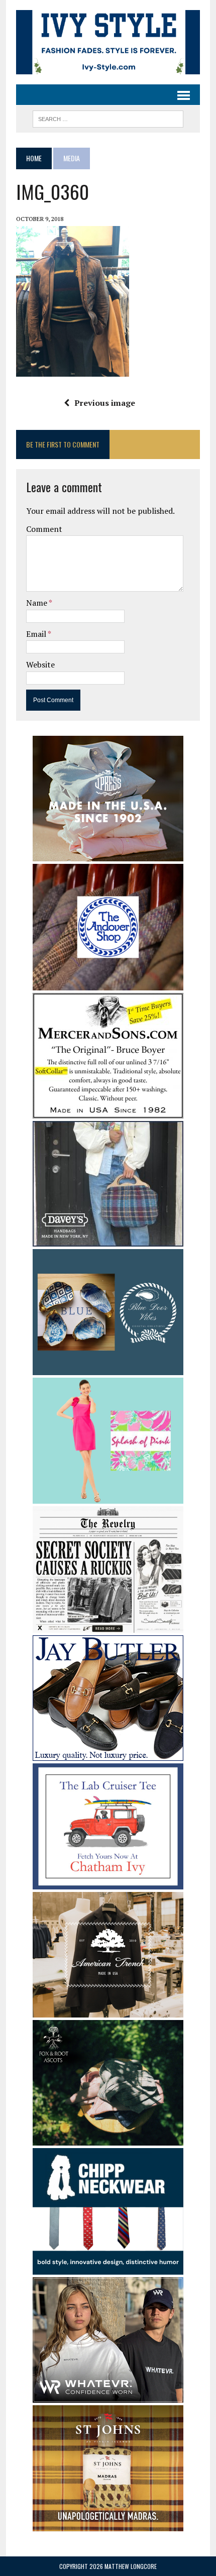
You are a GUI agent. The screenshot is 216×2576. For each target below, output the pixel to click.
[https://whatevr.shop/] (108, 2396)
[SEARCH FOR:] (108, 118)
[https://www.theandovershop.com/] (108, 983)
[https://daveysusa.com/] (108, 1240)
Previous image (105, 403)
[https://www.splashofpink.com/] (108, 1497)
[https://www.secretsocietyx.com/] (108, 1626)
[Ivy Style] (108, 42)
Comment (44, 529)
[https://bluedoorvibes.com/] (108, 1368)
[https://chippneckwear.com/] (108, 2268)
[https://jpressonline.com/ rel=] (108, 854)
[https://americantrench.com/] (108, 2011)
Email (37, 634)
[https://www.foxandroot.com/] (108, 2139)
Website (40, 664)
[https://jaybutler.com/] (108, 1754)
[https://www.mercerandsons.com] (108, 1111)
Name (37, 603)
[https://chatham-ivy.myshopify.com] (108, 1883)
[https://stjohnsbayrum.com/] (108, 2524)
